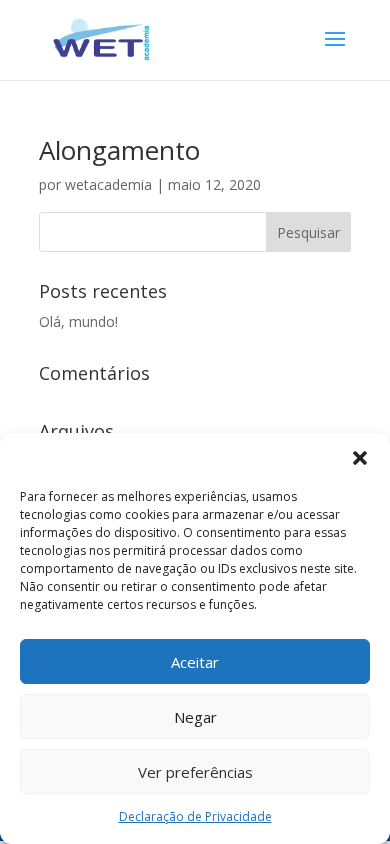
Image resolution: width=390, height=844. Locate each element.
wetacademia (108, 184)
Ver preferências (195, 772)
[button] (360, 458)
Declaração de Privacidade (195, 816)
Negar (195, 717)
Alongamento (119, 150)
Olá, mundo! (78, 321)
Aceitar (195, 662)
